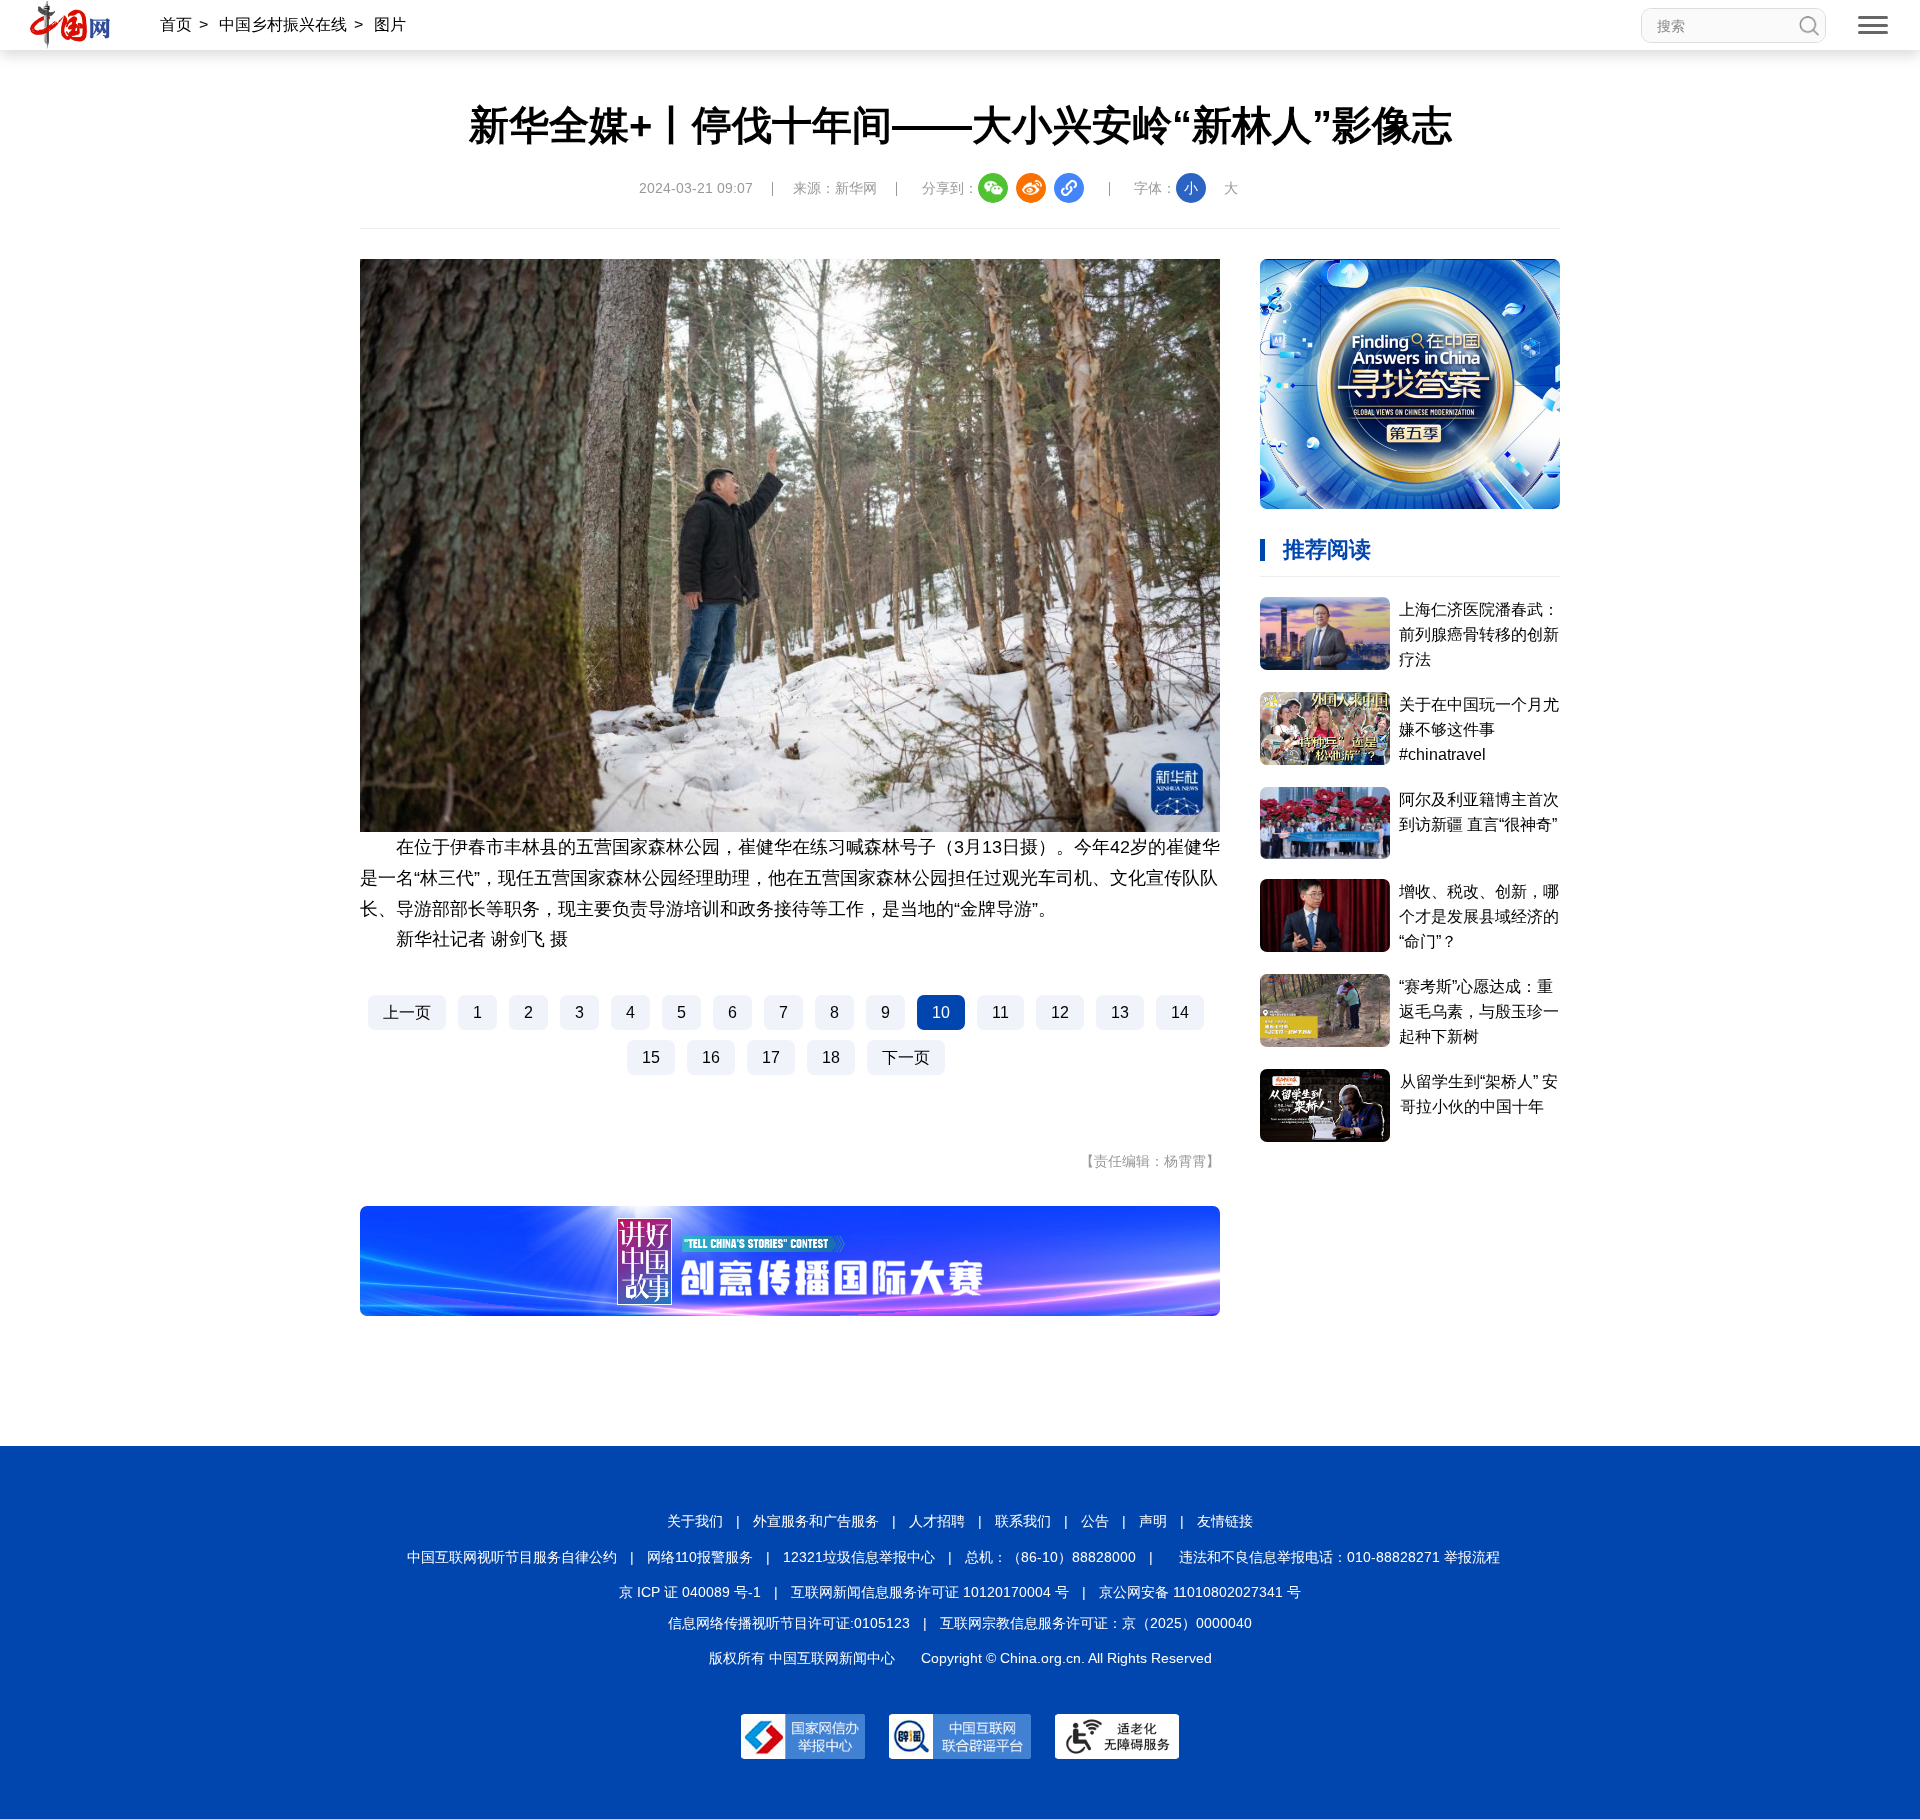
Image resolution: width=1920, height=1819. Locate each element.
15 (651, 1057)
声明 (1153, 1521)
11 (1000, 1012)
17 (771, 1057)
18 (831, 1057)
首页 (176, 24)
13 (1120, 1012)
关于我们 (695, 1521)
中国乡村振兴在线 (283, 24)
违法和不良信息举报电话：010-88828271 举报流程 (1339, 1557)
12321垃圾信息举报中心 (859, 1557)
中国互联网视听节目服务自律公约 (512, 1557)
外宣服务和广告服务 (816, 1521)
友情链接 (1225, 1521)
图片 (390, 24)
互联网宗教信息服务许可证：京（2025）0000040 (1096, 1623)
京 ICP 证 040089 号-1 (690, 1592)
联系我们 (1023, 1521)
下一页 (906, 1057)
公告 (1095, 1521)
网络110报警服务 (700, 1557)
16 (711, 1057)
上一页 (407, 1012)
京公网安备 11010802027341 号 (1200, 1592)
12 (1060, 1012)
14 (1180, 1012)
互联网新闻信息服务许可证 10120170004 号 (930, 1592)
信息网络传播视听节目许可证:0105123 (789, 1623)
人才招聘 (937, 1521)
